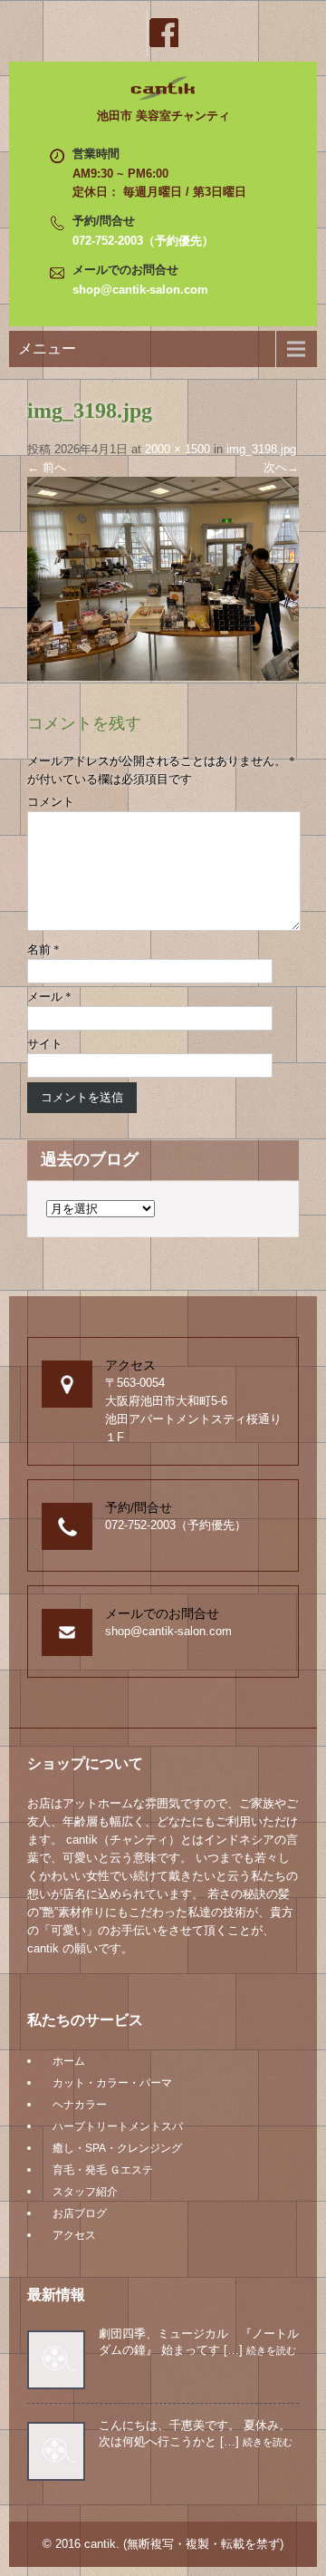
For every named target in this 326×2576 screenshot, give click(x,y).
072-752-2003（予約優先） (143, 241)
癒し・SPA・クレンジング (117, 2148)
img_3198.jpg (261, 449)
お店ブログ (80, 2213)
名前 (43, 949)
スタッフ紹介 (85, 2192)
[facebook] (163, 33)
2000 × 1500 (177, 449)
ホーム (69, 2061)
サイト (45, 1044)
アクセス (74, 2235)
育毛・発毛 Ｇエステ (103, 2170)
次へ (281, 467)
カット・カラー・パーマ (112, 2083)
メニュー (47, 349)
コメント (51, 802)
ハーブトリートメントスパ (118, 2126)
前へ (47, 467)
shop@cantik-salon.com (140, 290)
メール (49, 997)
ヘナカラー (80, 2105)
